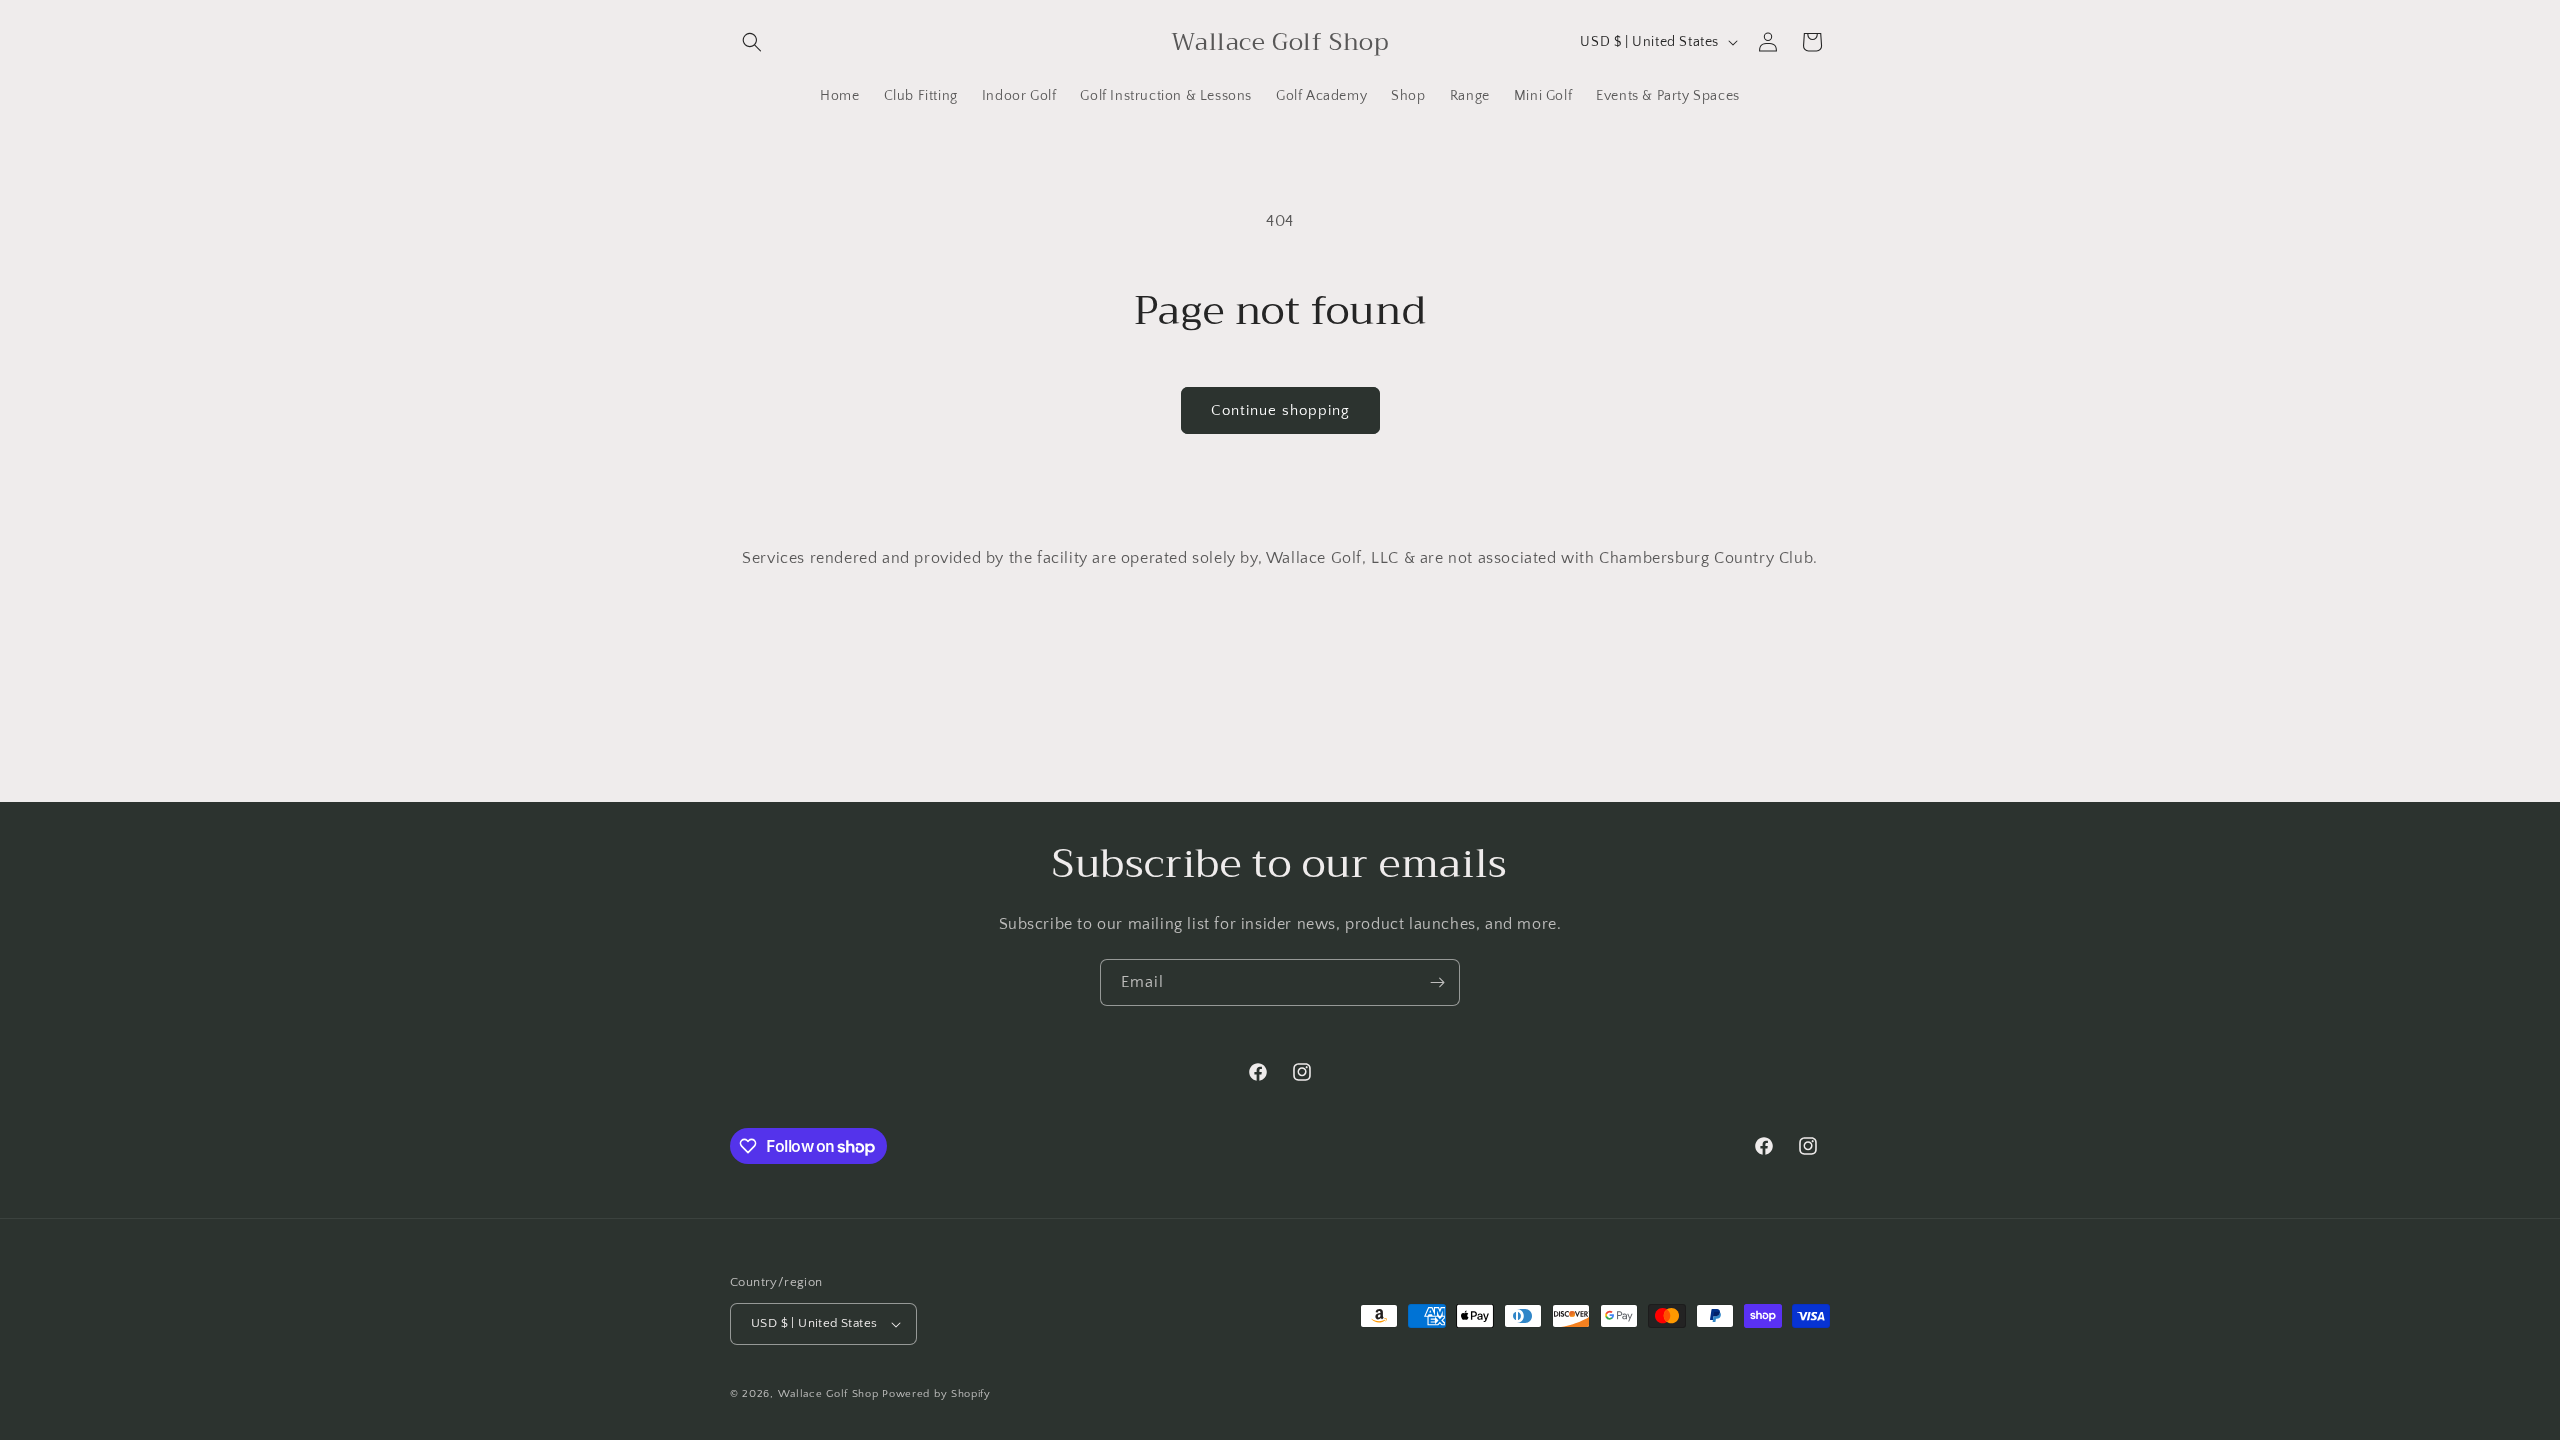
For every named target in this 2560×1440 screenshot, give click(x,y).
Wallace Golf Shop (828, 1394)
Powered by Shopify (936, 1394)
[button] (752, 42)
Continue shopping (1280, 410)
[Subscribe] (1437, 982)
